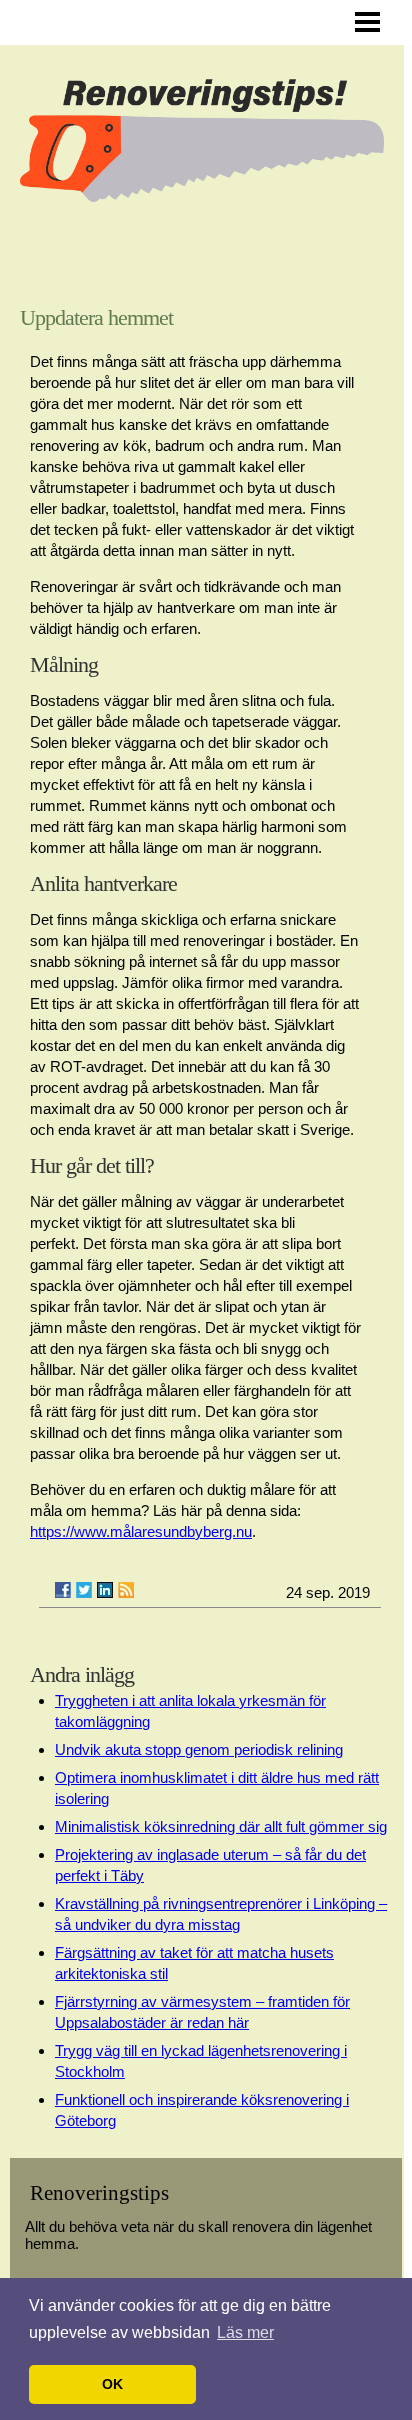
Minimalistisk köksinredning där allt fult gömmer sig (221, 1826)
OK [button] (112, 2384)
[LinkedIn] (105, 1590)
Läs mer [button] (245, 2332)
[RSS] (126, 1590)
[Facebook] (63, 1590)
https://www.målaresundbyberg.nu (141, 1531)
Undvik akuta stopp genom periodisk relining (199, 1749)
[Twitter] (84, 1590)
